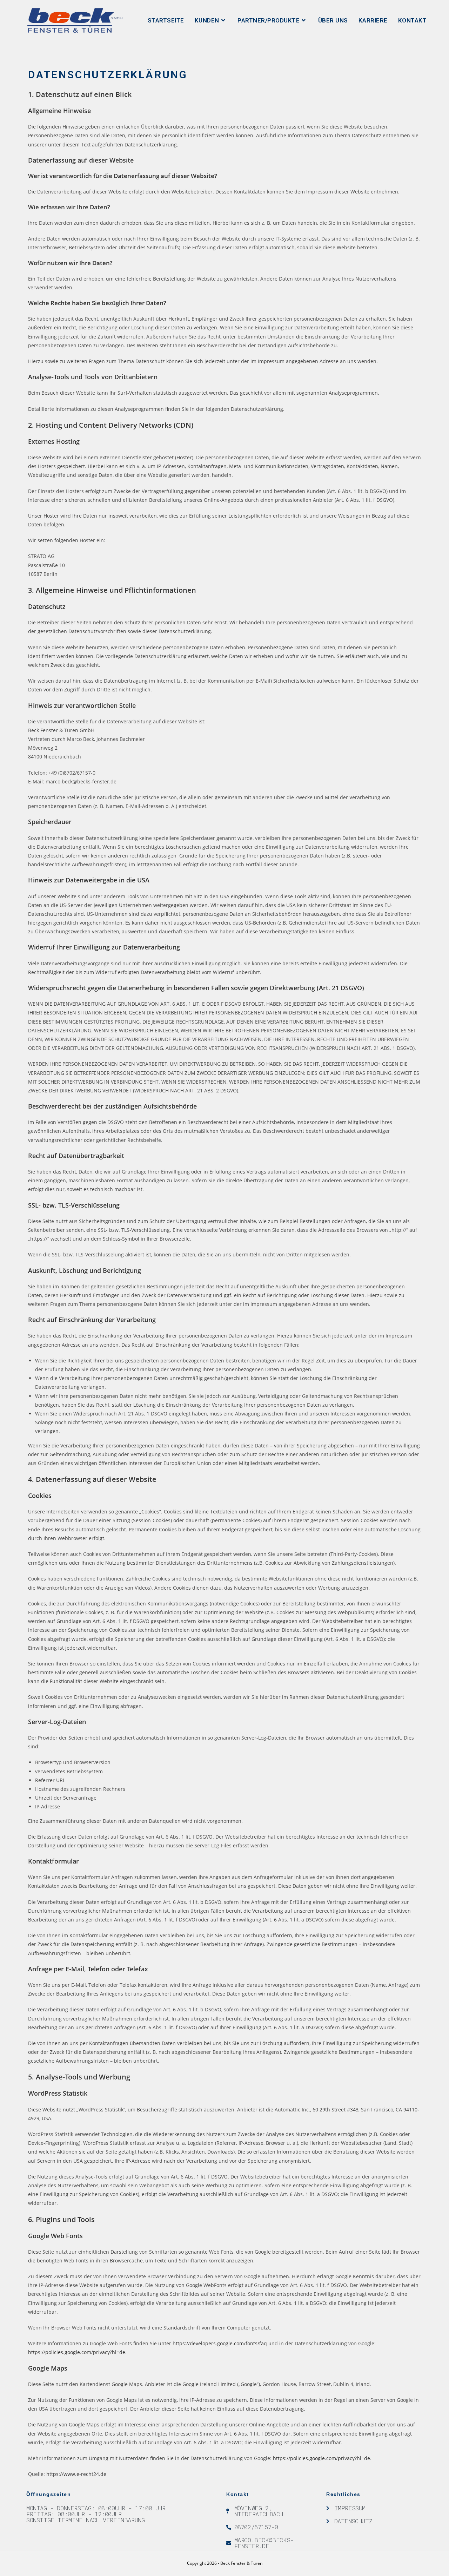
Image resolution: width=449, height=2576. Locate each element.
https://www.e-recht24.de (76, 2474)
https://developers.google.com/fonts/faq (220, 2343)
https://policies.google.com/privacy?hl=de (77, 2352)
